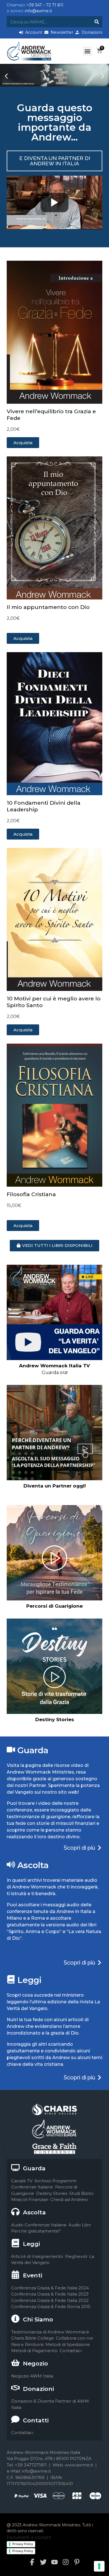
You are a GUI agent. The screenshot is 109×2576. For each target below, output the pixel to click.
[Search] (97, 22)
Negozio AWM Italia (32, 2376)
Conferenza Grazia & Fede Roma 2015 (51, 2307)
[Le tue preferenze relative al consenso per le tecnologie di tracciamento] (99, 2566)
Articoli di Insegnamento (37, 2256)
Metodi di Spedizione (68, 2344)
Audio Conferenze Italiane (39, 2225)
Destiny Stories (52, 2193)
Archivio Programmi (55, 2181)
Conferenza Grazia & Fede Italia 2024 (50, 2288)
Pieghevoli (76, 2256)
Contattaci (71, 2351)
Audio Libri (80, 2225)
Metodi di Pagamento (34, 2351)
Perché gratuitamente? (36, 2231)
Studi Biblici (81, 2193)
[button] (87, 51)
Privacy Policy (23, 2544)
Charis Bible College (33, 2338)
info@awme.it (38, 11)
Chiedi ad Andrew (69, 2199)
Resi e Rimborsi (27, 2344)
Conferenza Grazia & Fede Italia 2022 (50, 2300)
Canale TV (22, 2181)
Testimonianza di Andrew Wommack (50, 2332)
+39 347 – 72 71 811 (45, 5)
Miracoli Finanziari (30, 2199)
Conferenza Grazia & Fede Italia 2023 (50, 2294)
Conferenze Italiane (32, 2187)
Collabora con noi (74, 2338)
